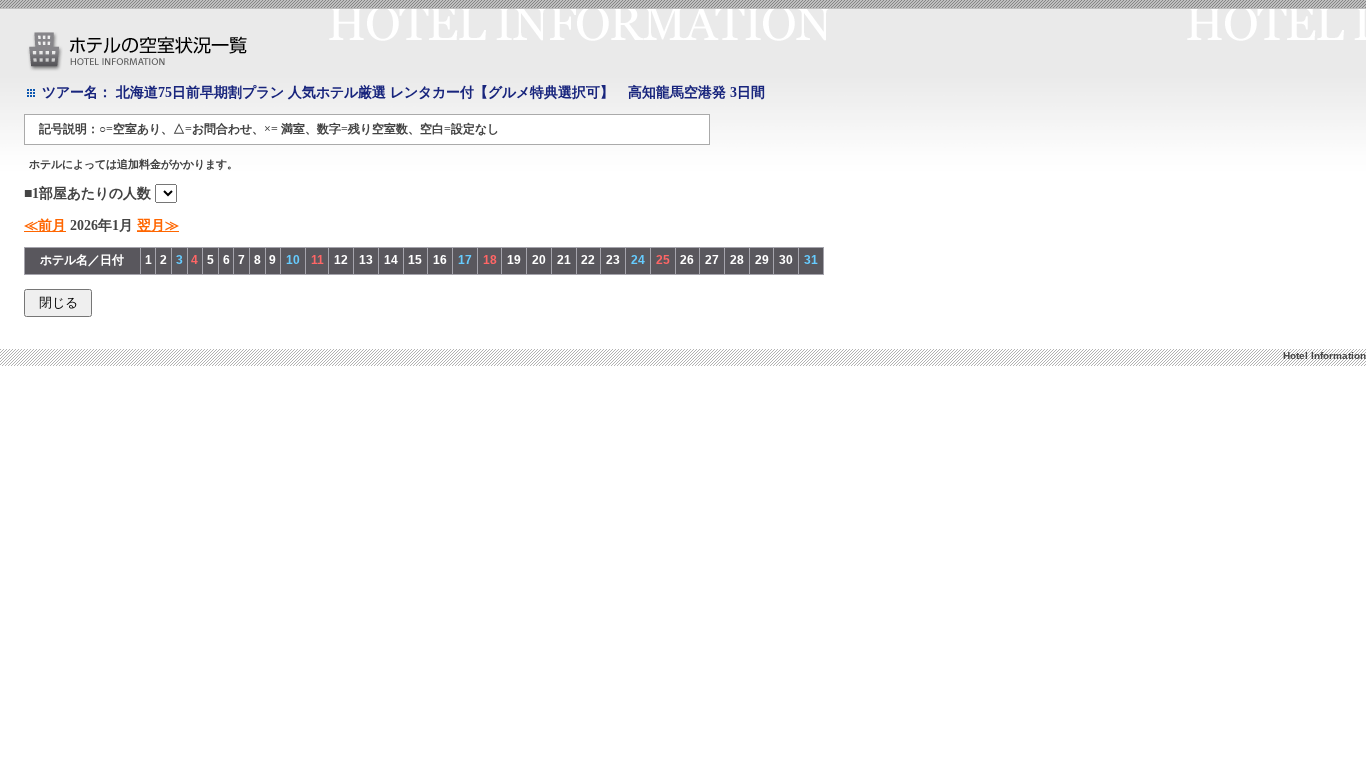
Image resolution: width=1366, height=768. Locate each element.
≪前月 (45, 225)
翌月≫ (158, 225)
